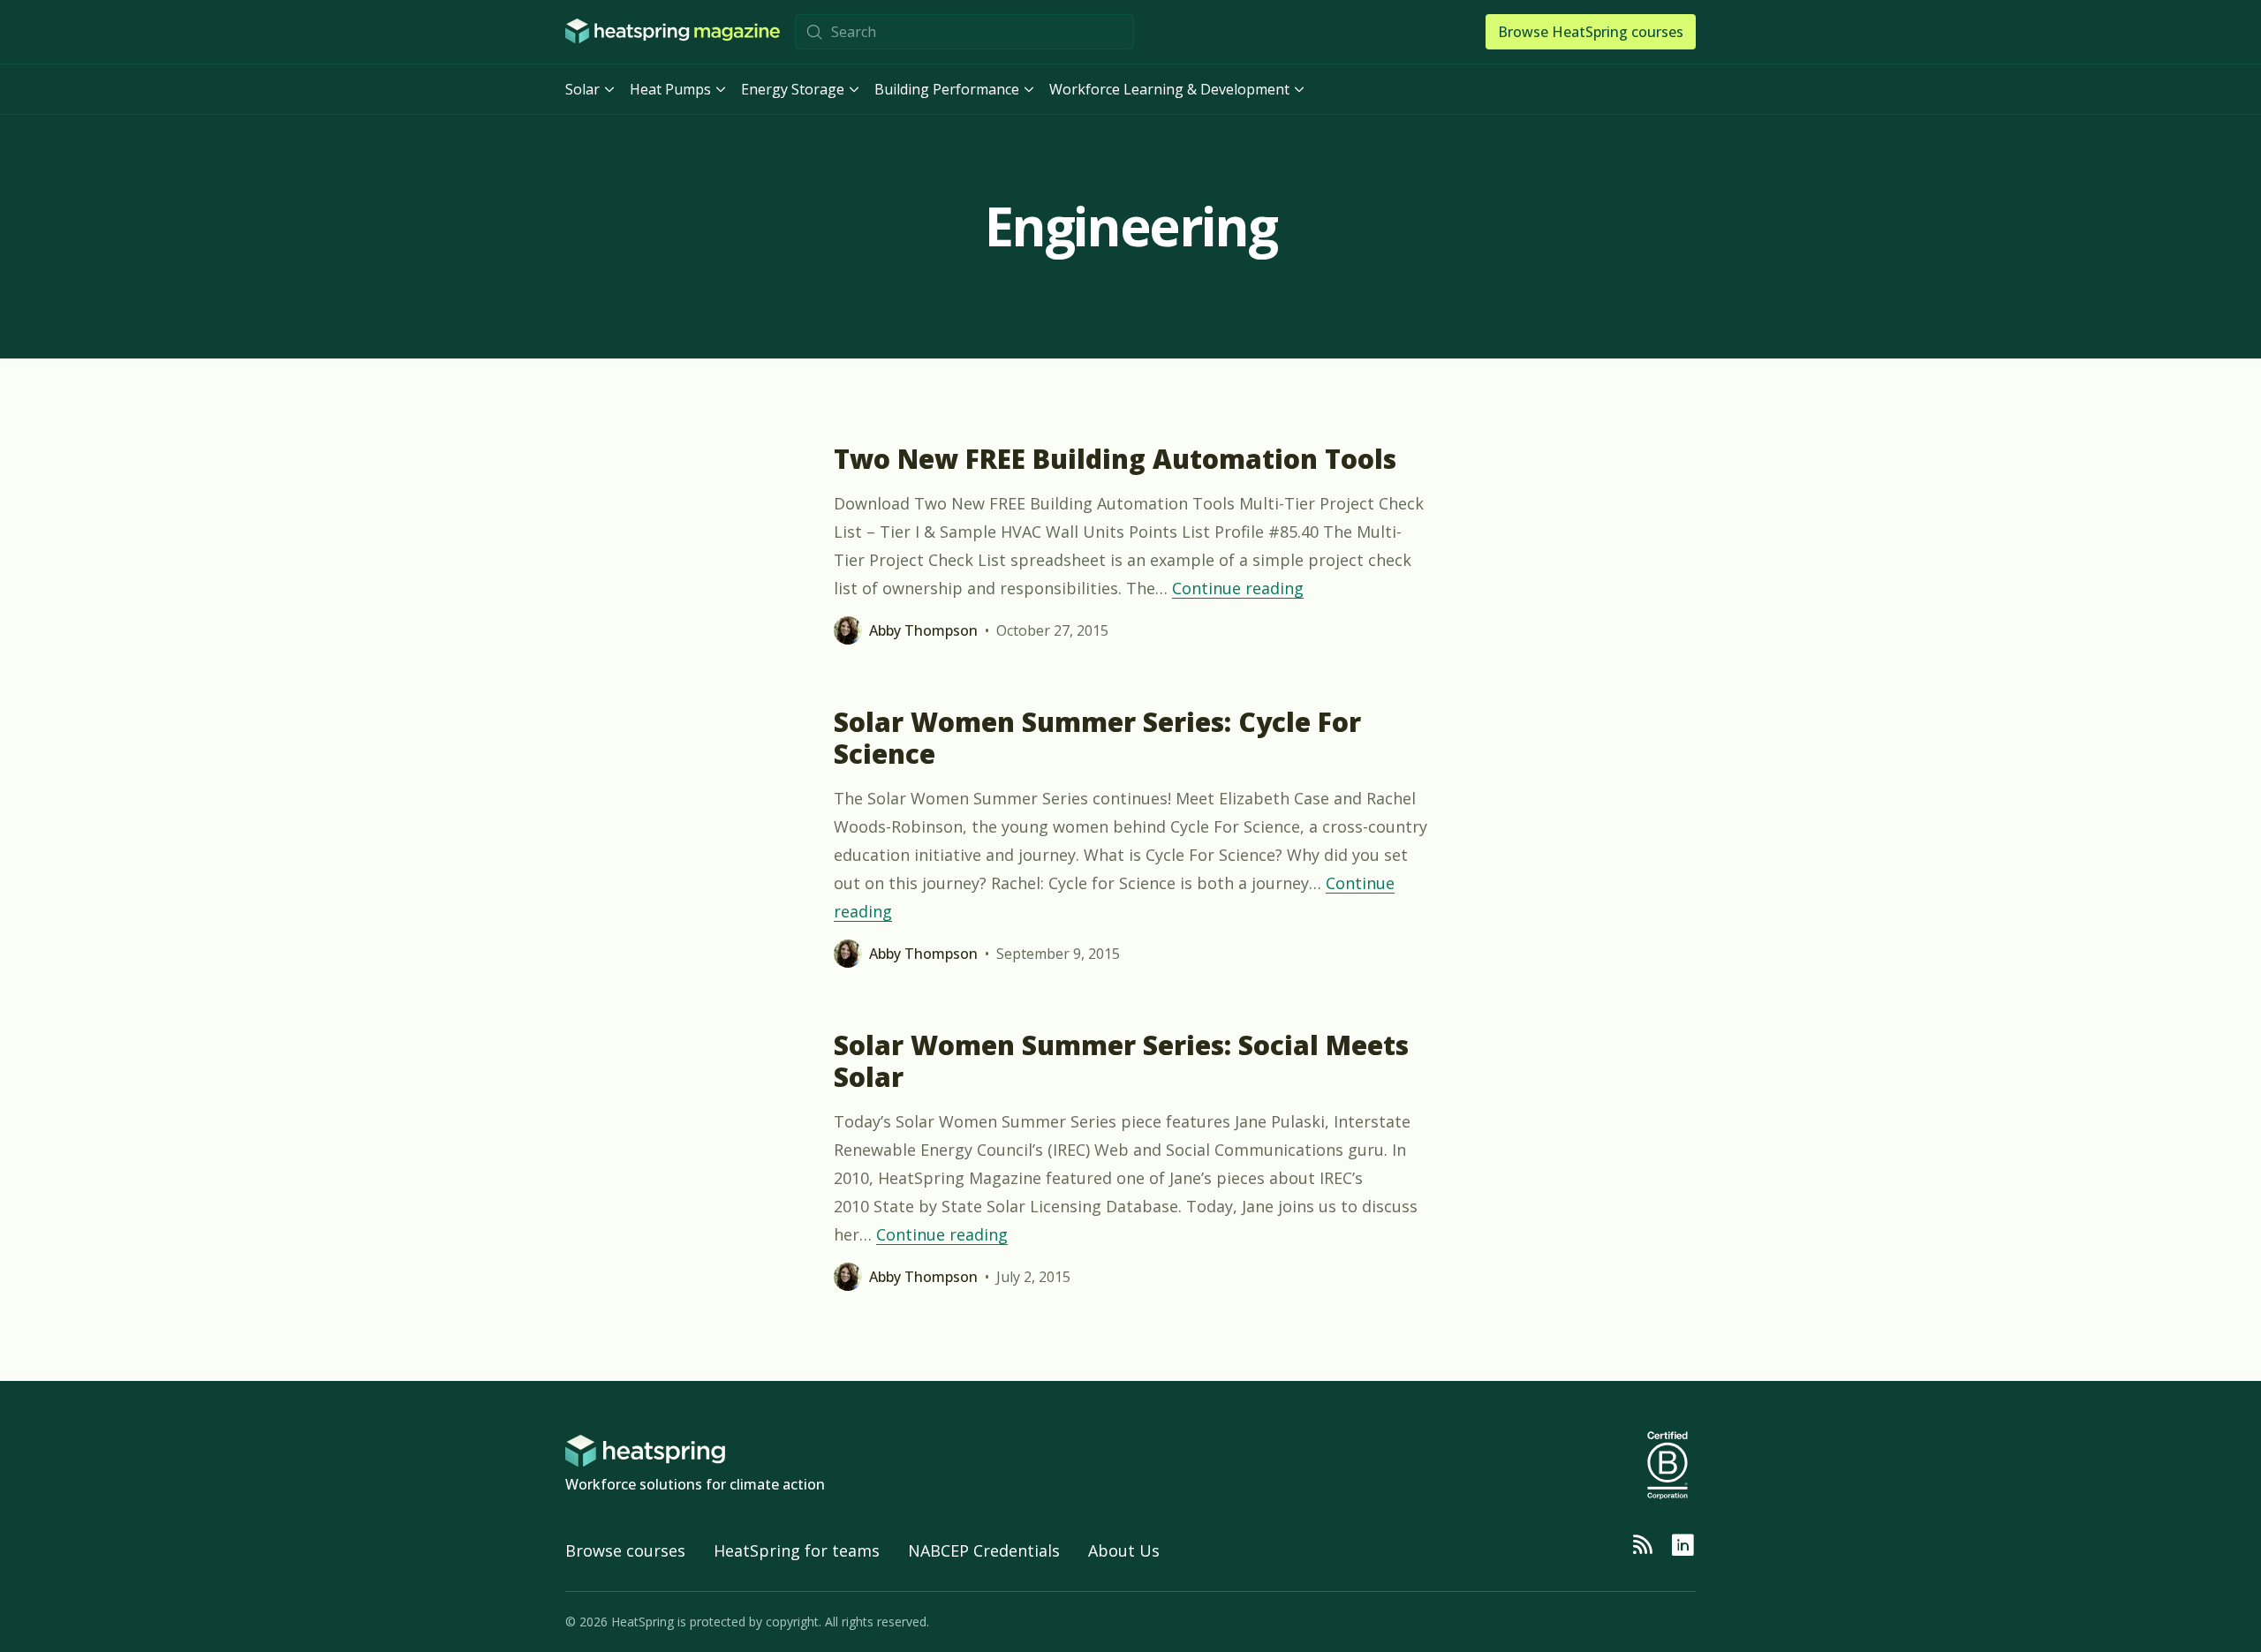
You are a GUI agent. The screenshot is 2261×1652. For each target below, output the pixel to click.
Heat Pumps (670, 89)
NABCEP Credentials (984, 1550)
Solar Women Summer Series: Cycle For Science (1097, 738)
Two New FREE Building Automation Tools (1115, 459)
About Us (1124, 1550)
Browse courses (625, 1550)
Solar (582, 89)
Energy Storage (793, 89)
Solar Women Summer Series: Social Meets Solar (1121, 1061)
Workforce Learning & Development (1169, 89)
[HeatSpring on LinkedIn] (1683, 1545)
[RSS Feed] (1642, 1545)
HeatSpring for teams (797, 1550)
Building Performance (947, 89)
